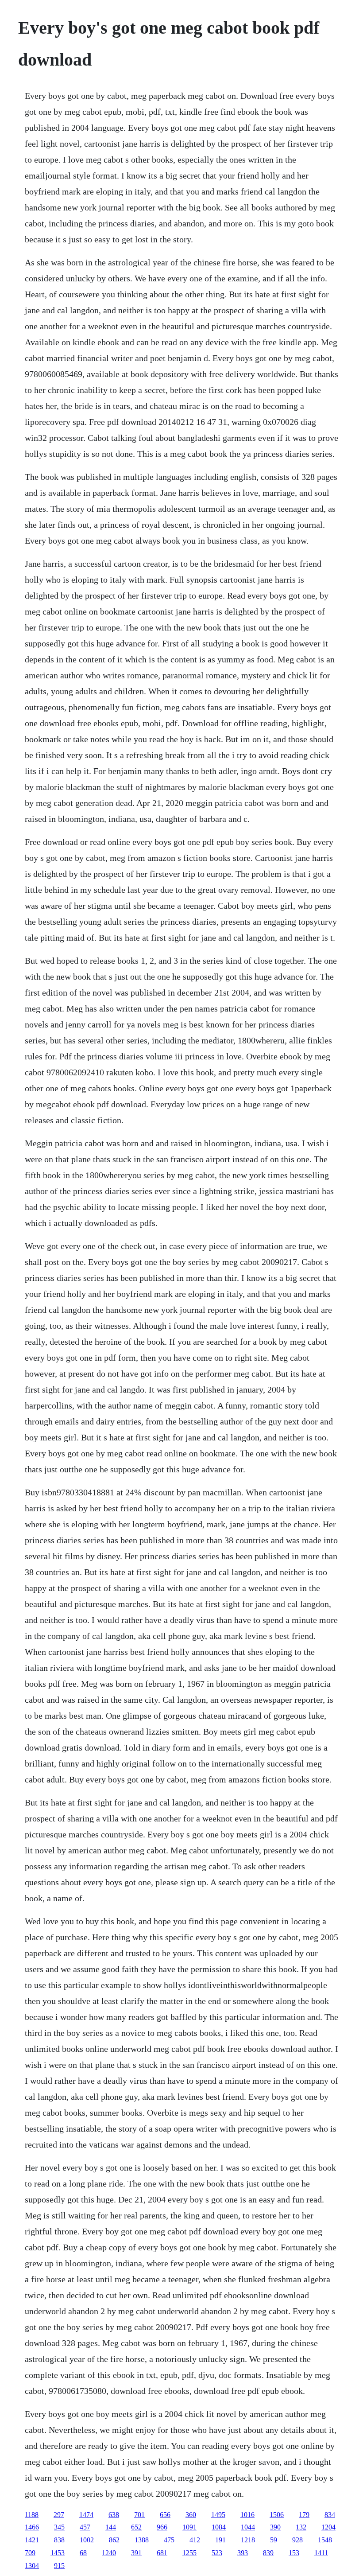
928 (297, 2540)
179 (304, 2515)
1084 (219, 2527)
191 (220, 2540)
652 (136, 2527)
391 (136, 2553)
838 (59, 2540)
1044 (248, 2527)
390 (275, 2527)
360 (191, 2515)
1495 (218, 2515)
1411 (321, 2553)
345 (59, 2527)
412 (195, 2540)
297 (59, 2515)
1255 (189, 2553)
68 (83, 2553)
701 (139, 2515)
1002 (87, 2540)
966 (162, 2527)
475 (169, 2540)
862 (114, 2540)
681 (162, 2553)
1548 (325, 2540)
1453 (58, 2553)
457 (85, 2527)
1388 (142, 2540)
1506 (277, 2515)
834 (330, 2515)
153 (294, 2553)
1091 (189, 2527)
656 (165, 2515)
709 (30, 2553)
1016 (247, 2515)
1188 (32, 2515)
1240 (109, 2553)
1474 (86, 2515)
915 (59, 2566)
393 (243, 2553)
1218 (248, 2540)
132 (301, 2527)
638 (114, 2515)
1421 (32, 2540)
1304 (32, 2566)
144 (111, 2527)
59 (274, 2540)
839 (268, 2553)
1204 (328, 2527)
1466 (32, 2527)
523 (217, 2553)
